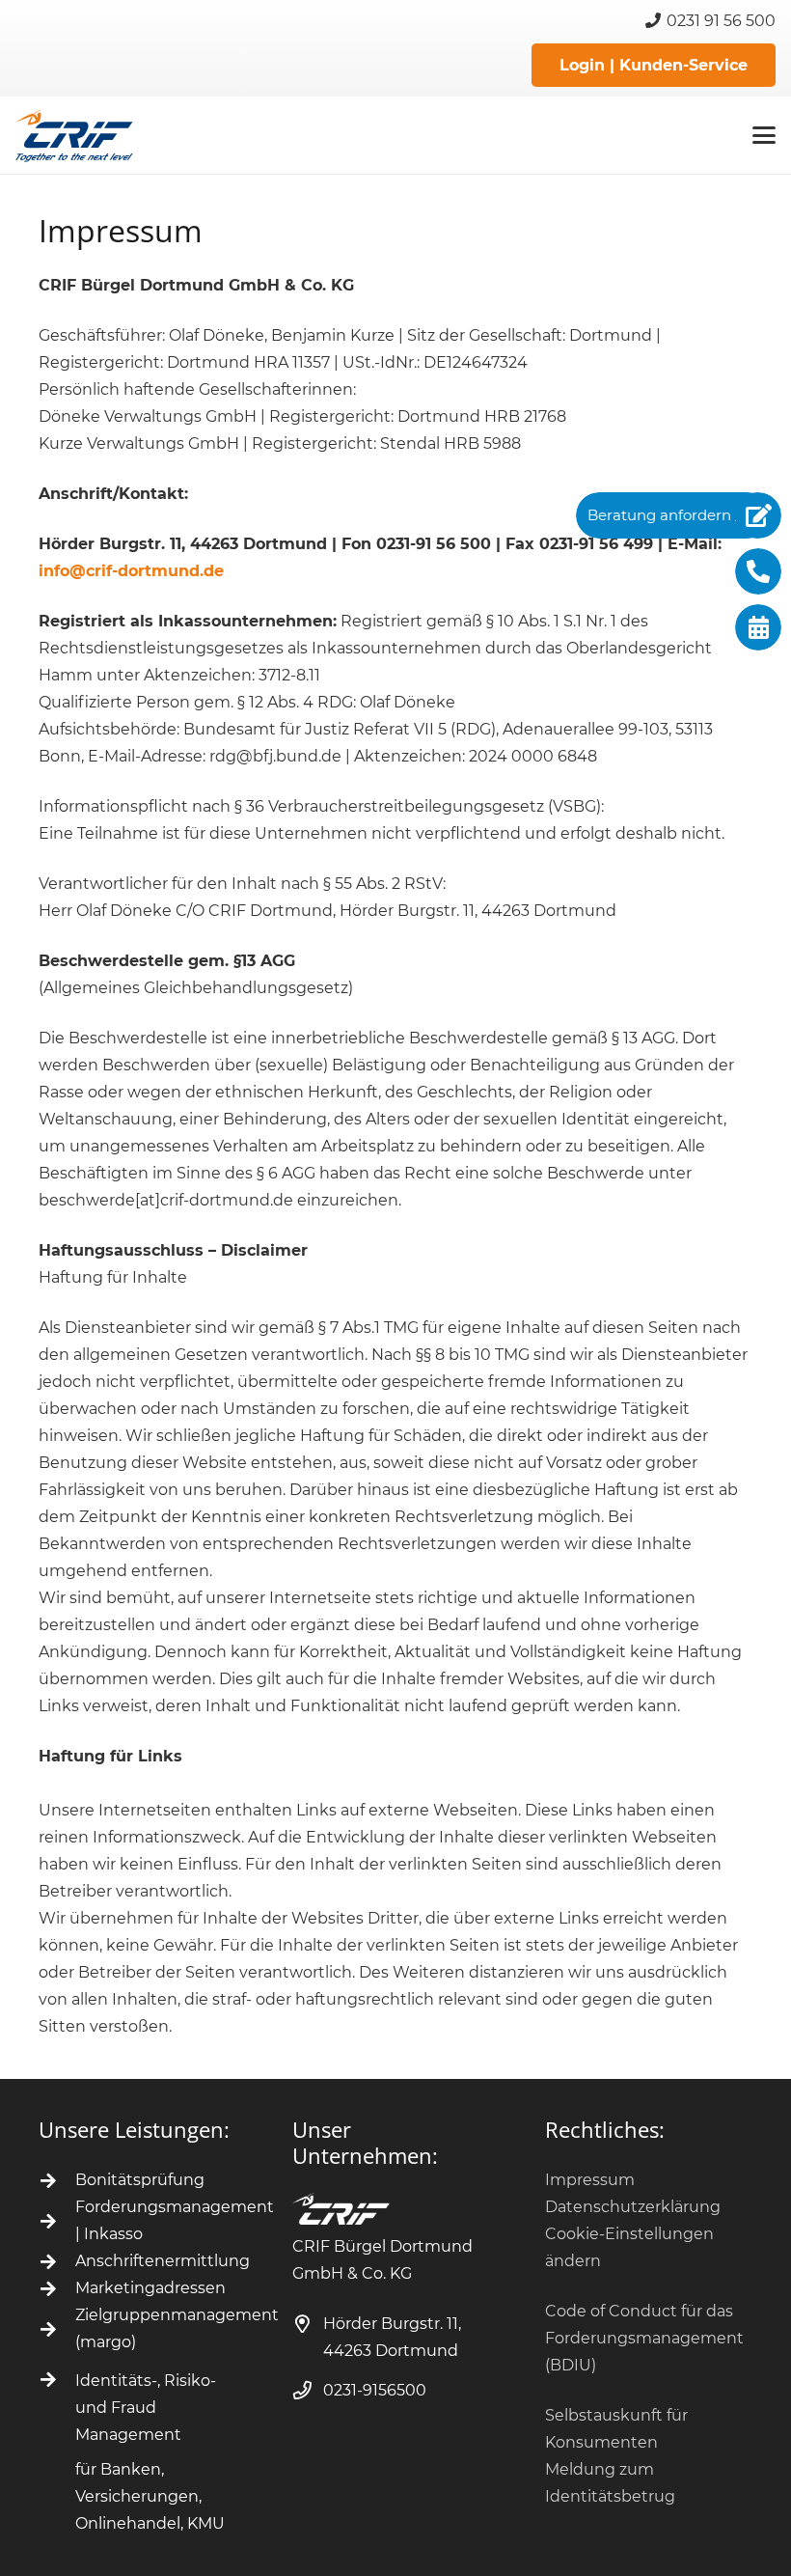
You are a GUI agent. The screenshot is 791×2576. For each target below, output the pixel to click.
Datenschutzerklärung (633, 2207)
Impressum (590, 2180)
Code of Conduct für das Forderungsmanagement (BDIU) (644, 2338)
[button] (764, 135)
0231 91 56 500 (719, 21)
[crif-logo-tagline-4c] (74, 136)
